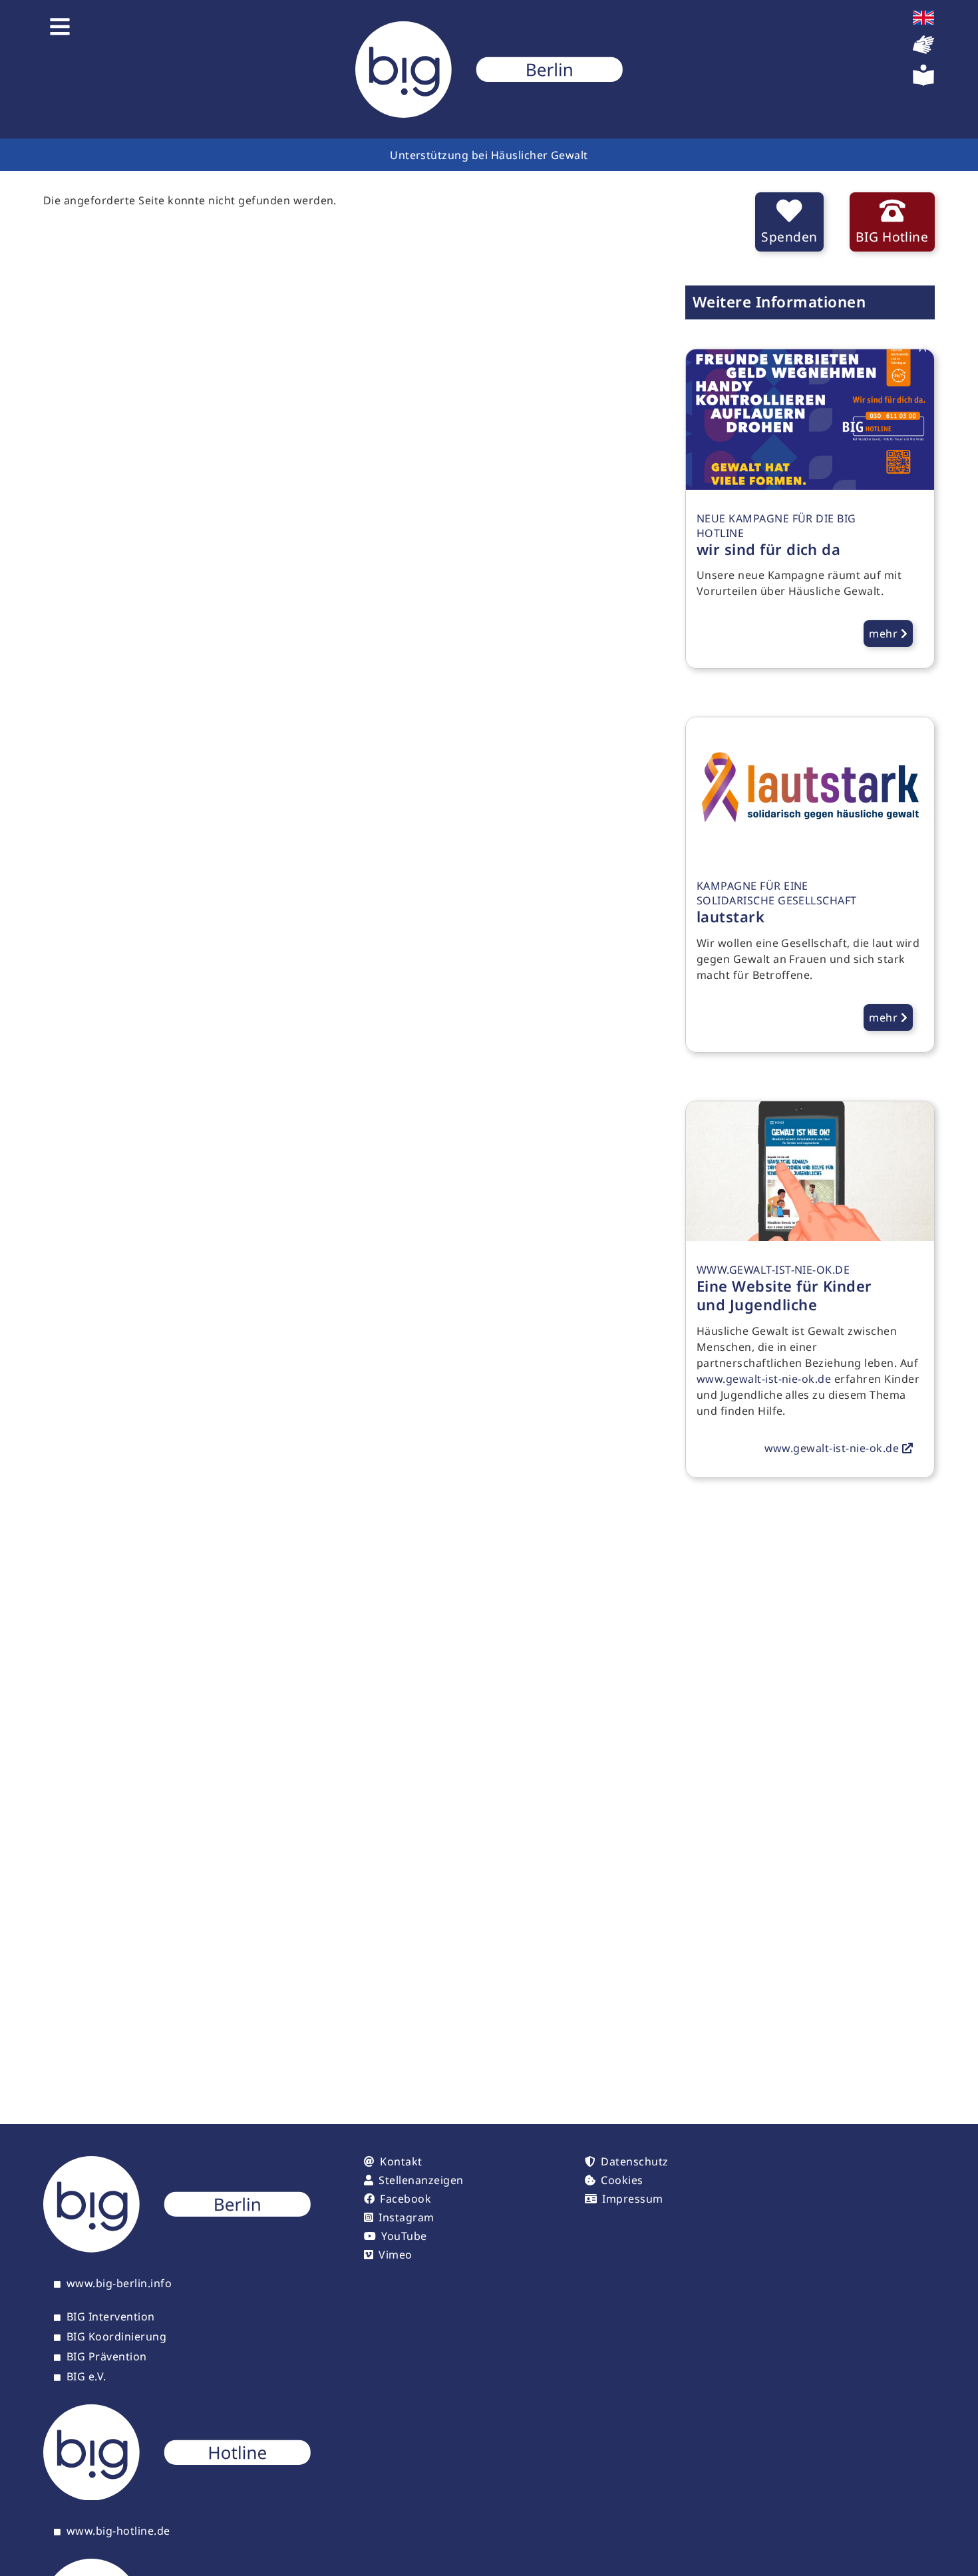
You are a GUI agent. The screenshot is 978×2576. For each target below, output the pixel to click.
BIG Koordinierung (116, 2337)
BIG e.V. (86, 2377)
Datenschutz (634, 2161)
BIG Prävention (107, 2357)
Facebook (406, 2199)
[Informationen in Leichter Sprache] (923, 82)
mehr (885, 634)
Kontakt (401, 2161)
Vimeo (395, 2255)
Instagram (406, 2217)
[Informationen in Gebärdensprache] (923, 51)
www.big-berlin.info (119, 2284)
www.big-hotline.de (118, 2531)
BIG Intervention (111, 2317)
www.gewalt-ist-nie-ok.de (764, 1379)
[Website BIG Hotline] (177, 2496)
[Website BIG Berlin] (177, 2249)
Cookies (622, 2180)
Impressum (632, 2199)
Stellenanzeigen (421, 2180)
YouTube (404, 2236)
